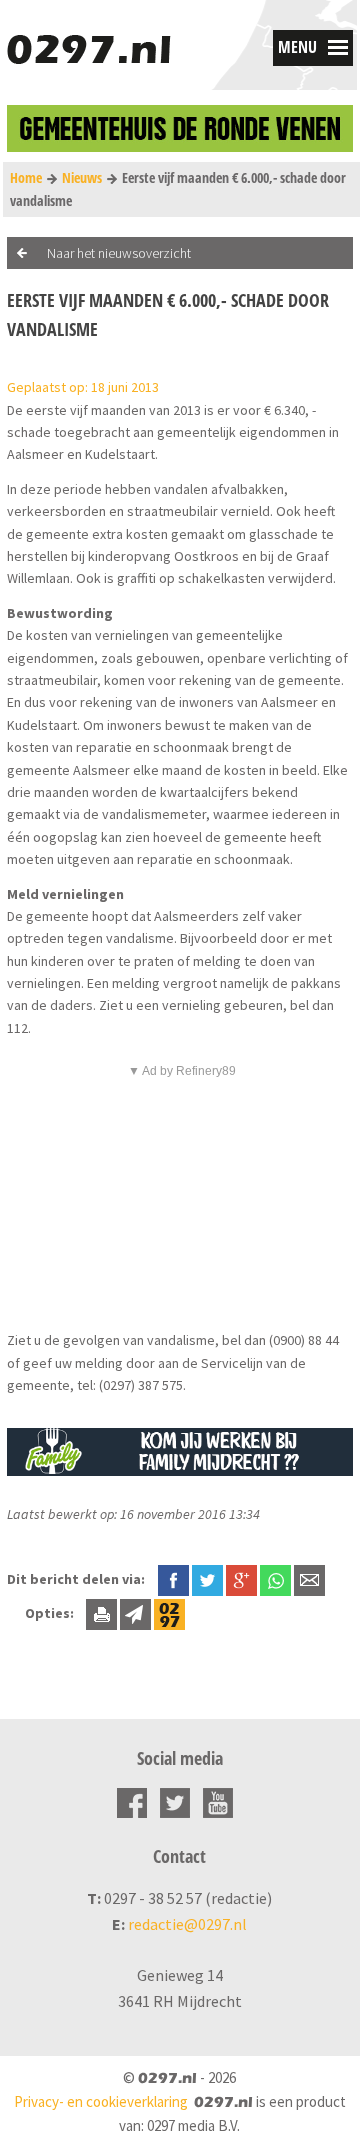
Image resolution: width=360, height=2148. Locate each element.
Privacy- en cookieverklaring (101, 2101)
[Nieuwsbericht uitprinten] (101, 1613)
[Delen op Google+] (241, 1579)
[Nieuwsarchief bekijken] (169, 1613)
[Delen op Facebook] (173, 1579)
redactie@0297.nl (187, 1924)
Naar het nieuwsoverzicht (119, 253)
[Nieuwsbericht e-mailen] (309, 1579)
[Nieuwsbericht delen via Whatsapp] (275, 1580)
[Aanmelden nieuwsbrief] (135, 1613)
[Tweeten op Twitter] (207, 1579)
